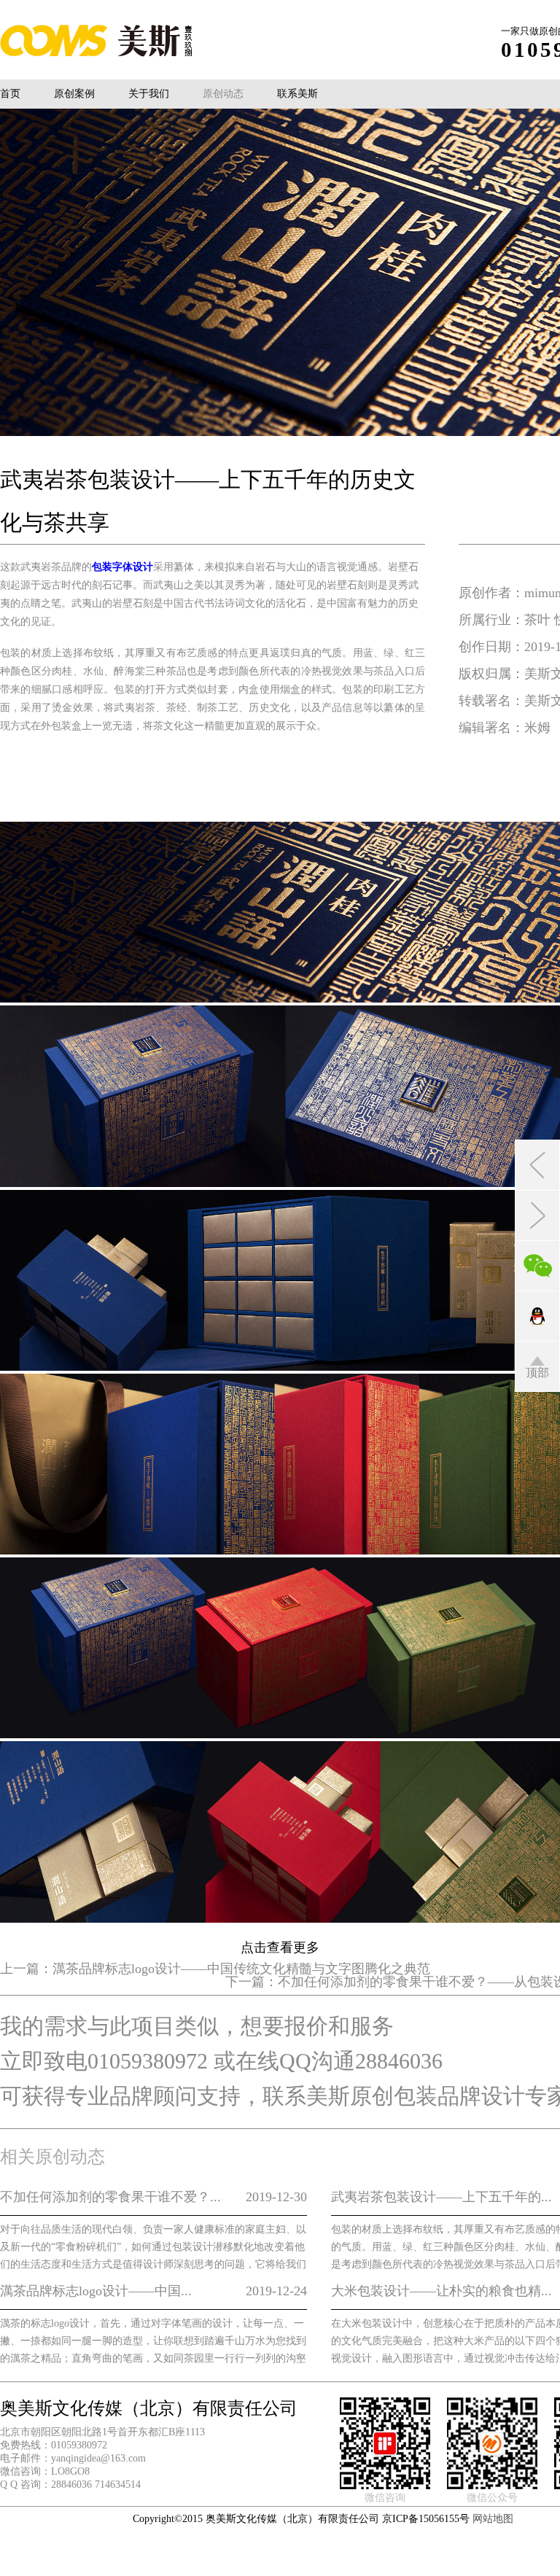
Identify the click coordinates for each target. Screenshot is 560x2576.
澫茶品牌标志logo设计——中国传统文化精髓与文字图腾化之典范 (241, 1969)
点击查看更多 (280, 1947)
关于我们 (149, 94)
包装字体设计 (122, 567)
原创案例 (74, 94)
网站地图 (493, 2519)
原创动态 (223, 94)
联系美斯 (297, 94)
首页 (10, 94)
